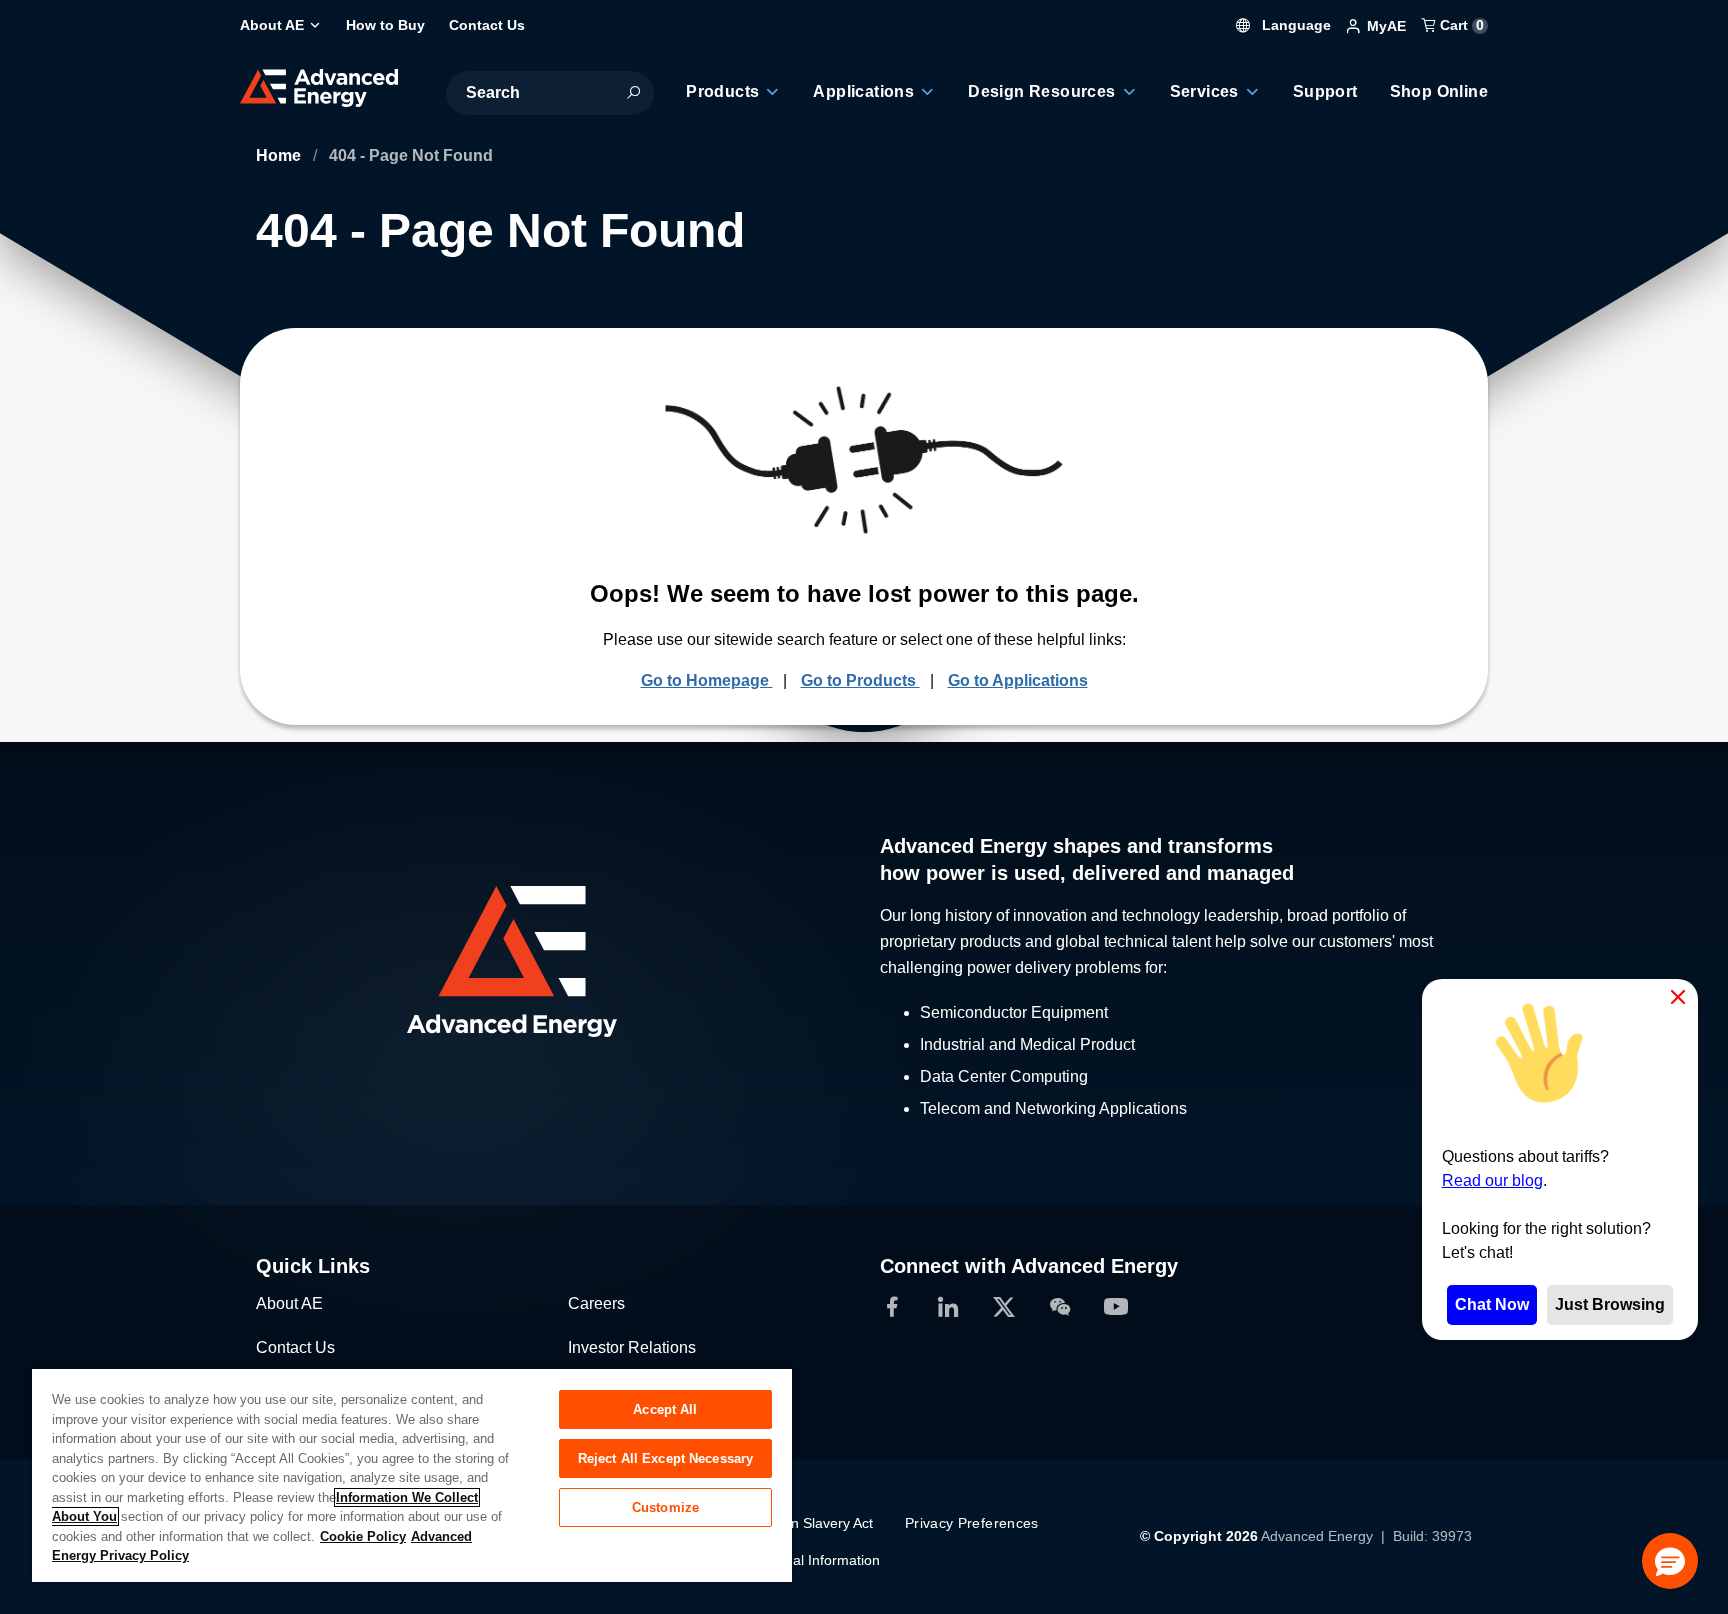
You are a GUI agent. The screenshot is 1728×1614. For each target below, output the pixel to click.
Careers (596, 1303)
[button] (1670, 1561)
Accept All (665, 1409)
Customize (665, 1507)
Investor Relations (632, 1347)
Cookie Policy (363, 1536)
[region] (412, 1474)
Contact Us (295, 1347)
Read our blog (1492, 1180)
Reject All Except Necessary (666, 1458)
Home (280, 155)
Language (1294, 25)
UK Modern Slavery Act (800, 1523)
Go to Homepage (707, 680)
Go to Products (860, 680)
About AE (289, 1303)
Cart (1460, 25)
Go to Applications (1018, 680)
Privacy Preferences (972, 1523)
